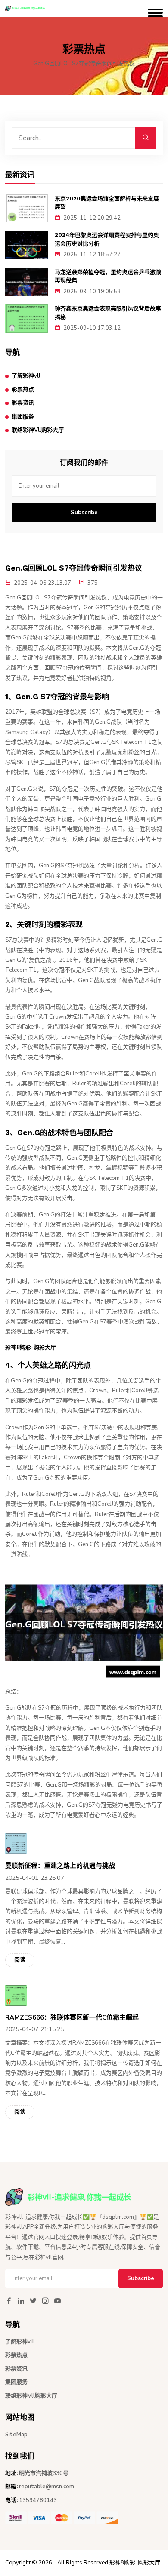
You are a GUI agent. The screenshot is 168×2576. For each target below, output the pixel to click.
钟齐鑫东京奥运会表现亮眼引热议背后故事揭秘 (108, 313)
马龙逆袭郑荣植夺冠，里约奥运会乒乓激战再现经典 (108, 276)
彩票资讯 (23, 403)
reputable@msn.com (47, 2487)
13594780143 (38, 2500)
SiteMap (16, 2435)
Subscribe (84, 513)
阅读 (20, 1960)
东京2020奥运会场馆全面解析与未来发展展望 (107, 203)
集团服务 (23, 417)
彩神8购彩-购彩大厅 (135, 2563)
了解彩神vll (26, 376)
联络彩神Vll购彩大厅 (38, 430)
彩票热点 (23, 390)
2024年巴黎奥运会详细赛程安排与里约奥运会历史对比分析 (107, 239)
